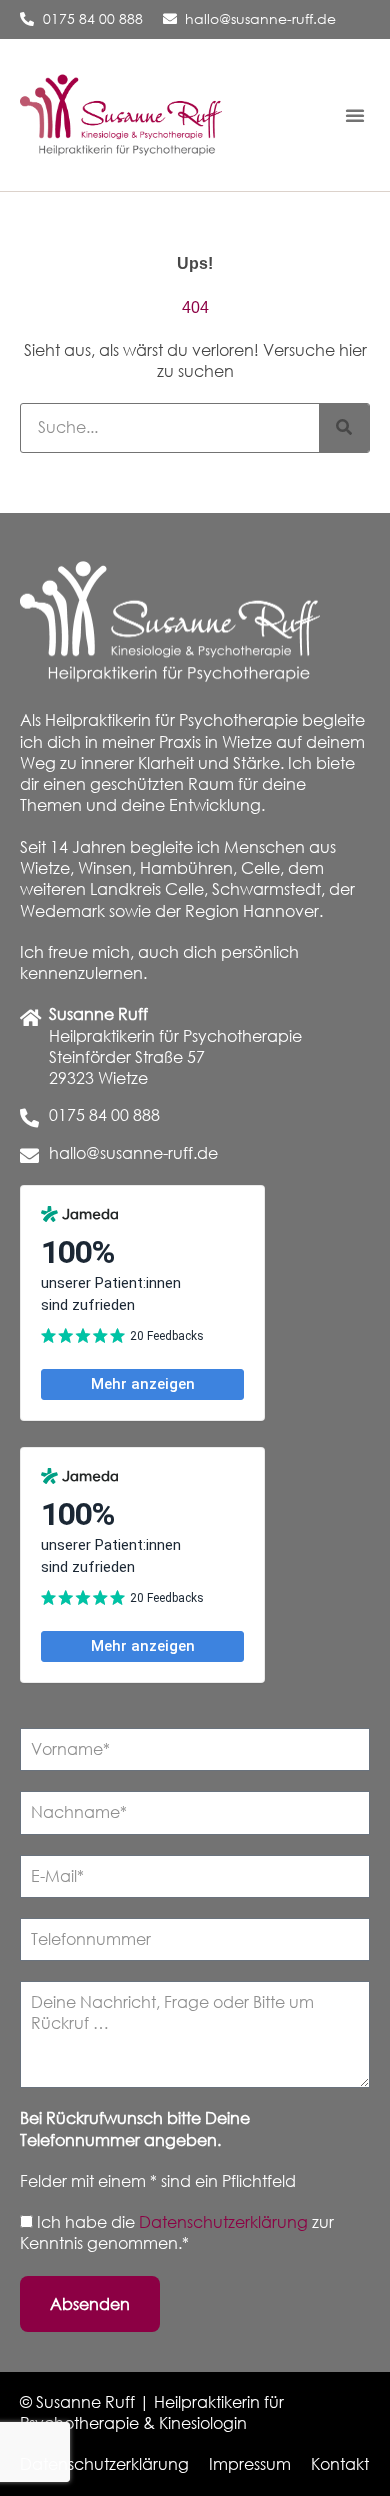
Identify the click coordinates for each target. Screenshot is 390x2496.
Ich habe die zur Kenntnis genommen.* (177, 2232)
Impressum (250, 2464)
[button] (355, 115)
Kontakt (340, 2464)
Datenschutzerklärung (225, 2222)
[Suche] (344, 428)
